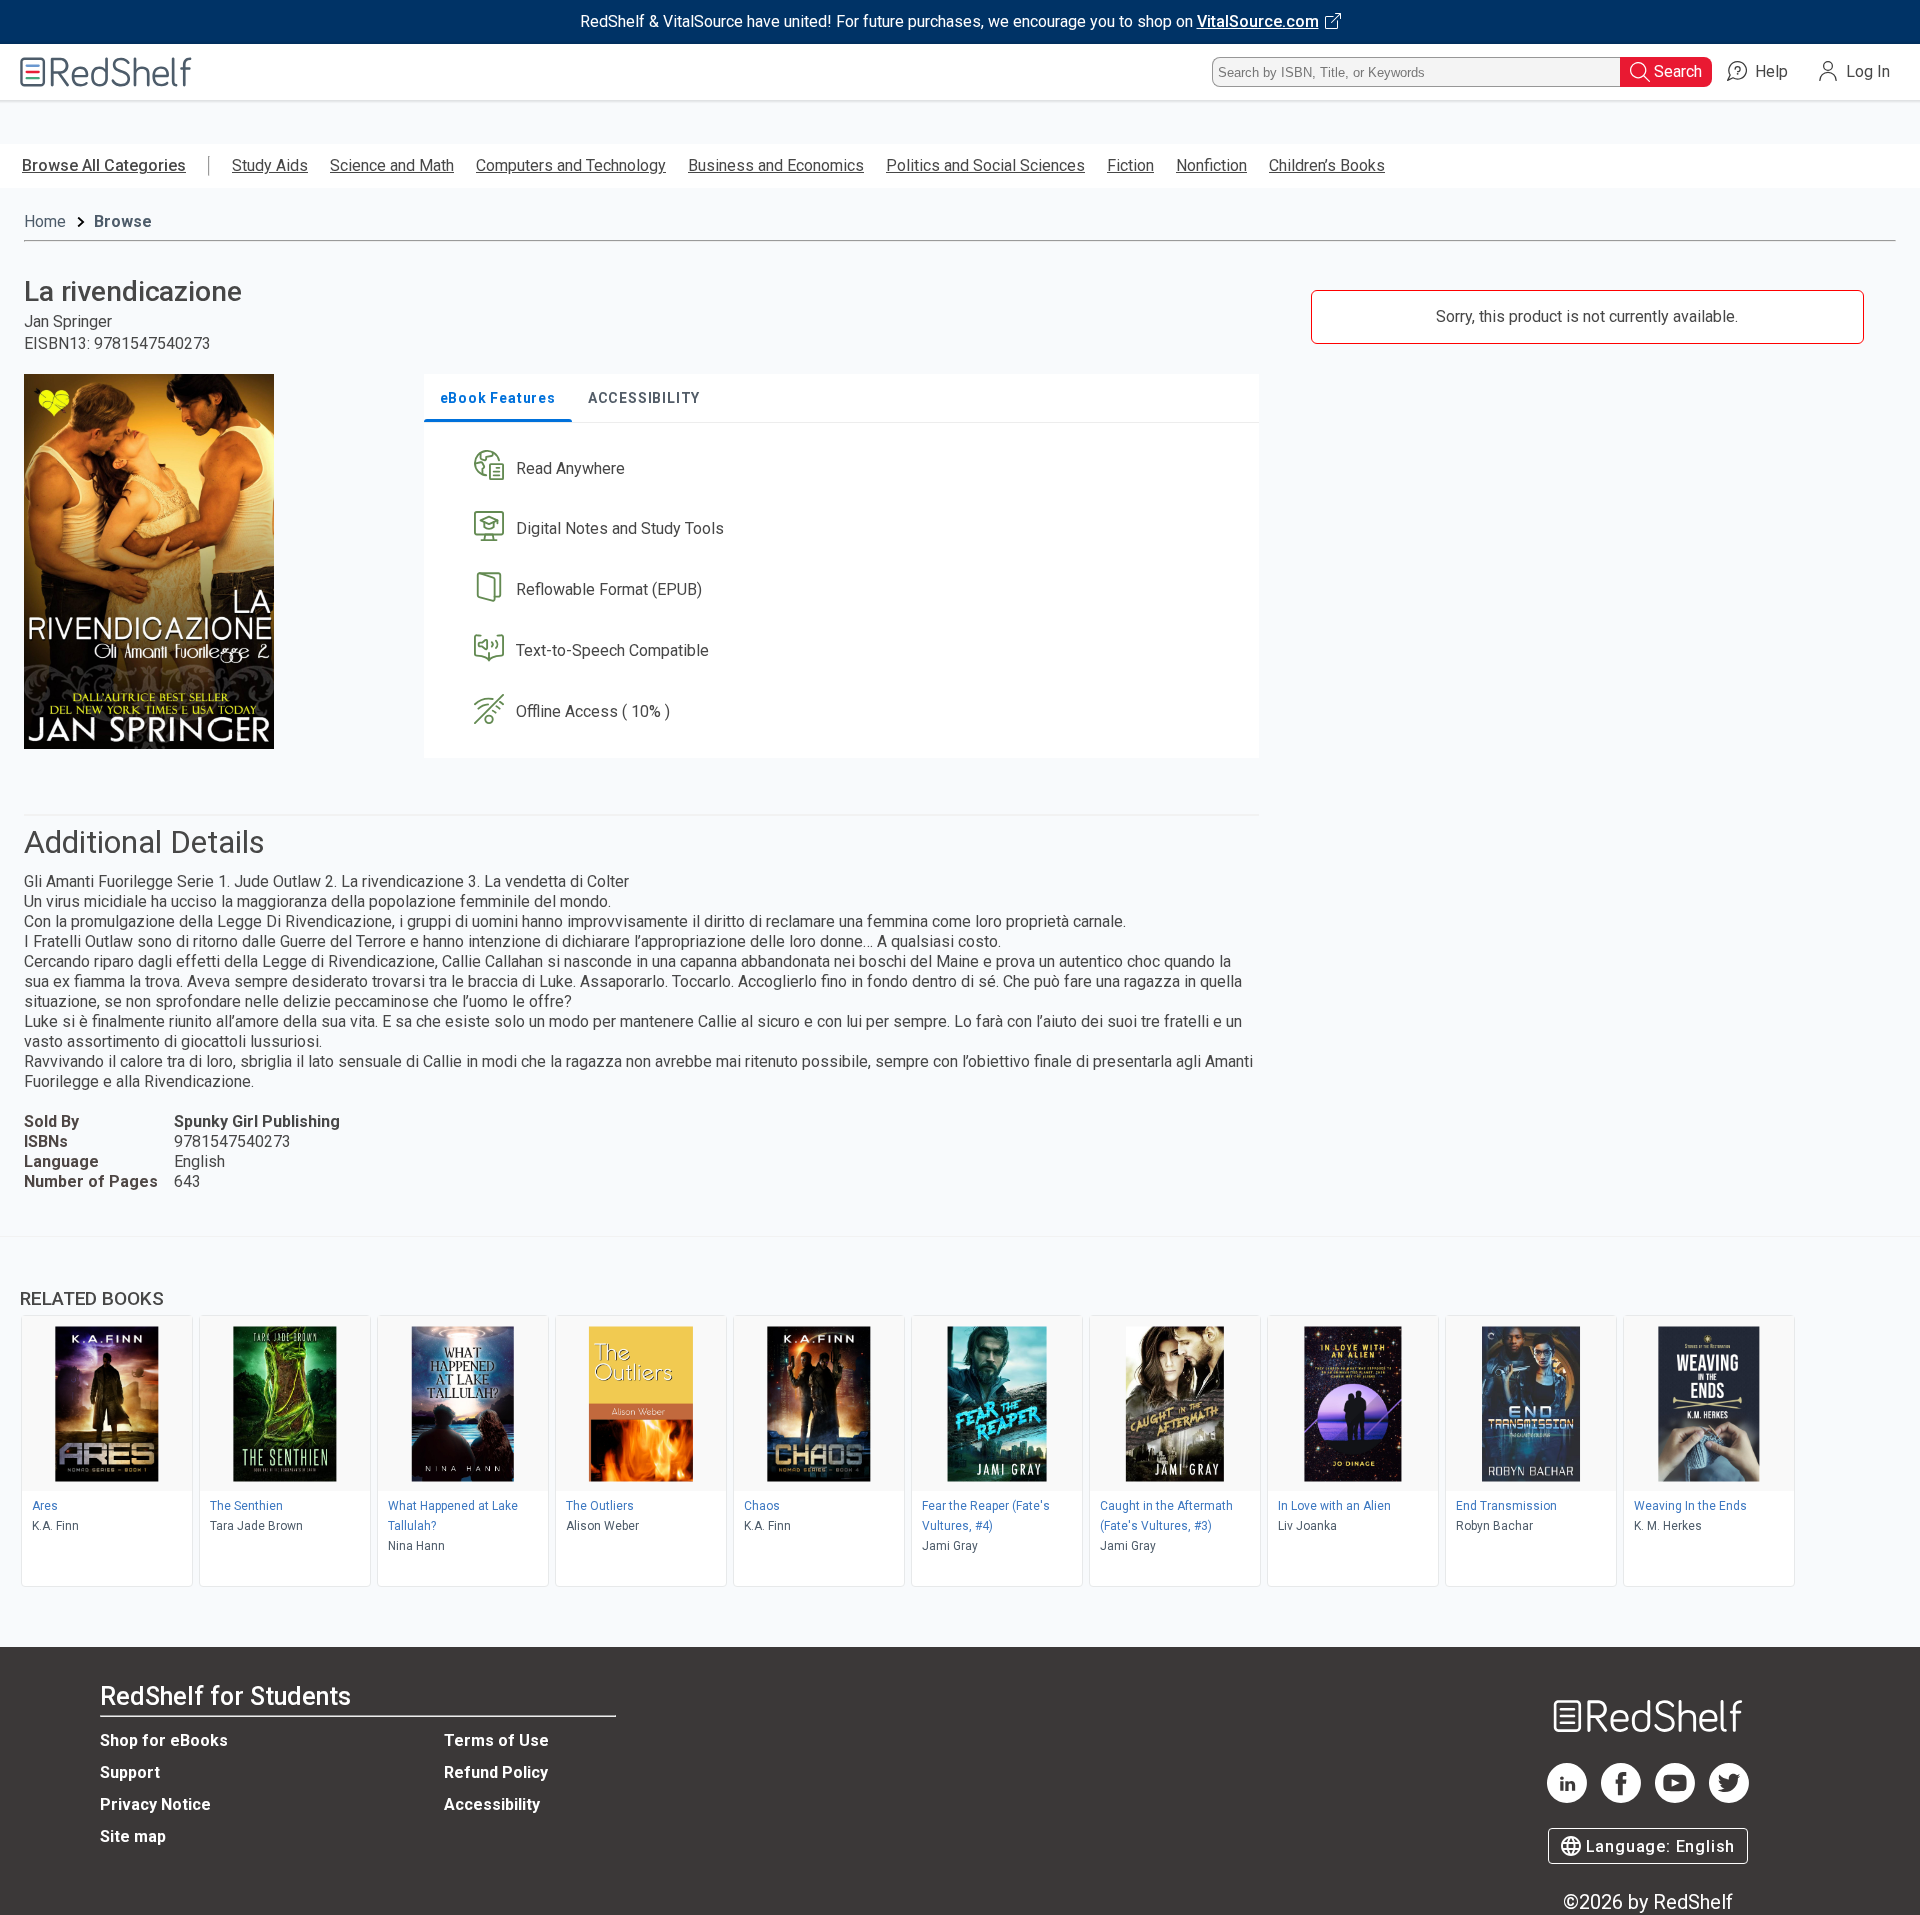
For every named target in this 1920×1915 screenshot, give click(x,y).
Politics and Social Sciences (985, 165)
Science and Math (392, 165)
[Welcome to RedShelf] (106, 72)
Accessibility (492, 1804)
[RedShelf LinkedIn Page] (1567, 1797)
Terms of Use (496, 1740)
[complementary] (960, 1414)
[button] (845, 468)
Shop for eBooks (164, 1740)
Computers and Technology (571, 165)
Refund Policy (496, 1772)
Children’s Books (1327, 165)
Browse (123, 221)
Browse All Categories (104, 165)
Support (130, 1772)
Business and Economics (776, 165)
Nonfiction (1211, 165)
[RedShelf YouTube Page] (1675, 1797)
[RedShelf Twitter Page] (1729, 1797)
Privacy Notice (155, 1804)
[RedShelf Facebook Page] (1621, 1797)
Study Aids (270, 165)
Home (45, 221)
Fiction (1130, 165)
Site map (133, 1836)
